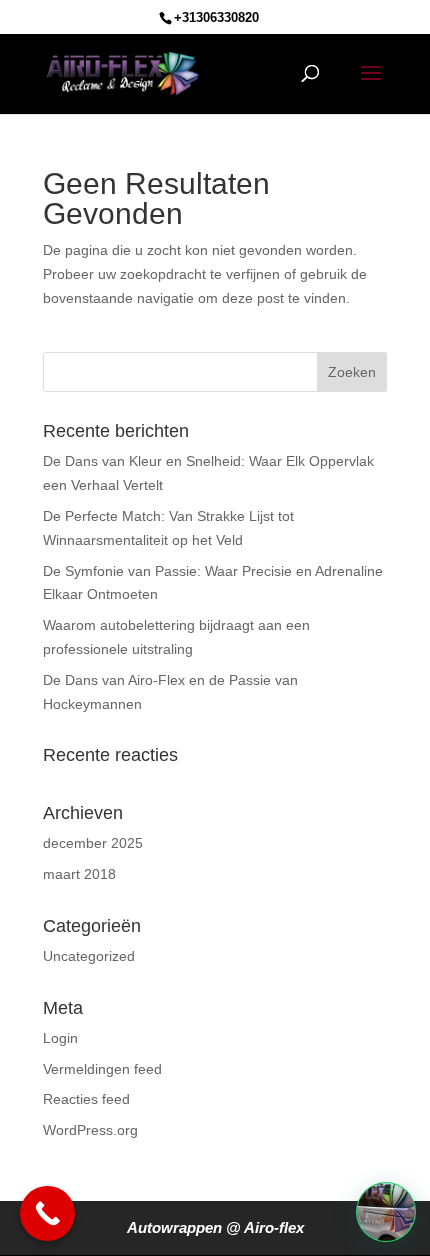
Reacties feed (86, 1099)
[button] (386, 1212)
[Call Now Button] (47, 1213)
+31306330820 (216, 17)
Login (60, 1038)
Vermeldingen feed (102, 1069)
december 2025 (93, 843)
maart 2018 (79, 874)
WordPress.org (90, 1130)
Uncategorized (89, 956)
